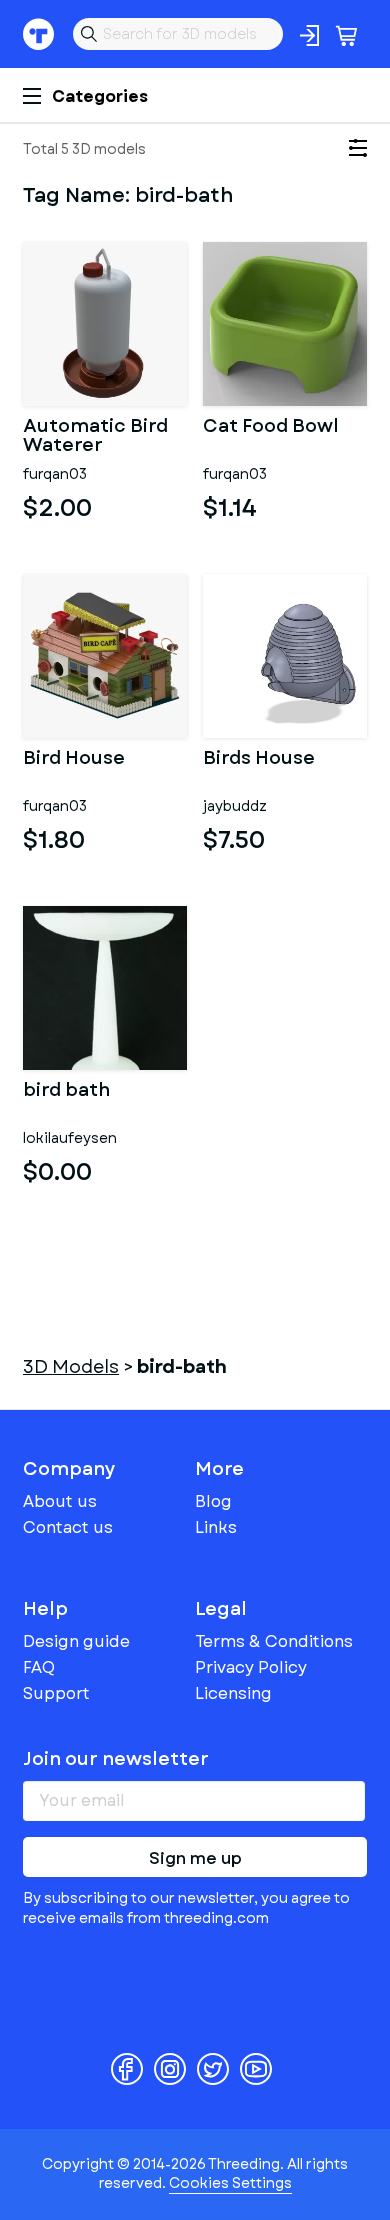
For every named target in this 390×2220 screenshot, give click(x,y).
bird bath (66, 1092)
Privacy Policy (251, 1667)
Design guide (76, 1641)
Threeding (39, 34)
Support (56, 1693)
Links (216, 1527)
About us (60, 1501)
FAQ (39, 1667)
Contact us (68, 1527)
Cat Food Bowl (271, 428)
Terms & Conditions (274, 1641)
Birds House (259, 760)
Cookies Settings (230, 2183)
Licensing (233, 1693)
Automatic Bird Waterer (95, 437)
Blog (213, 1501)
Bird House (74, 760)
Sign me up (195, 1858)
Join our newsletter (116, 1759)
